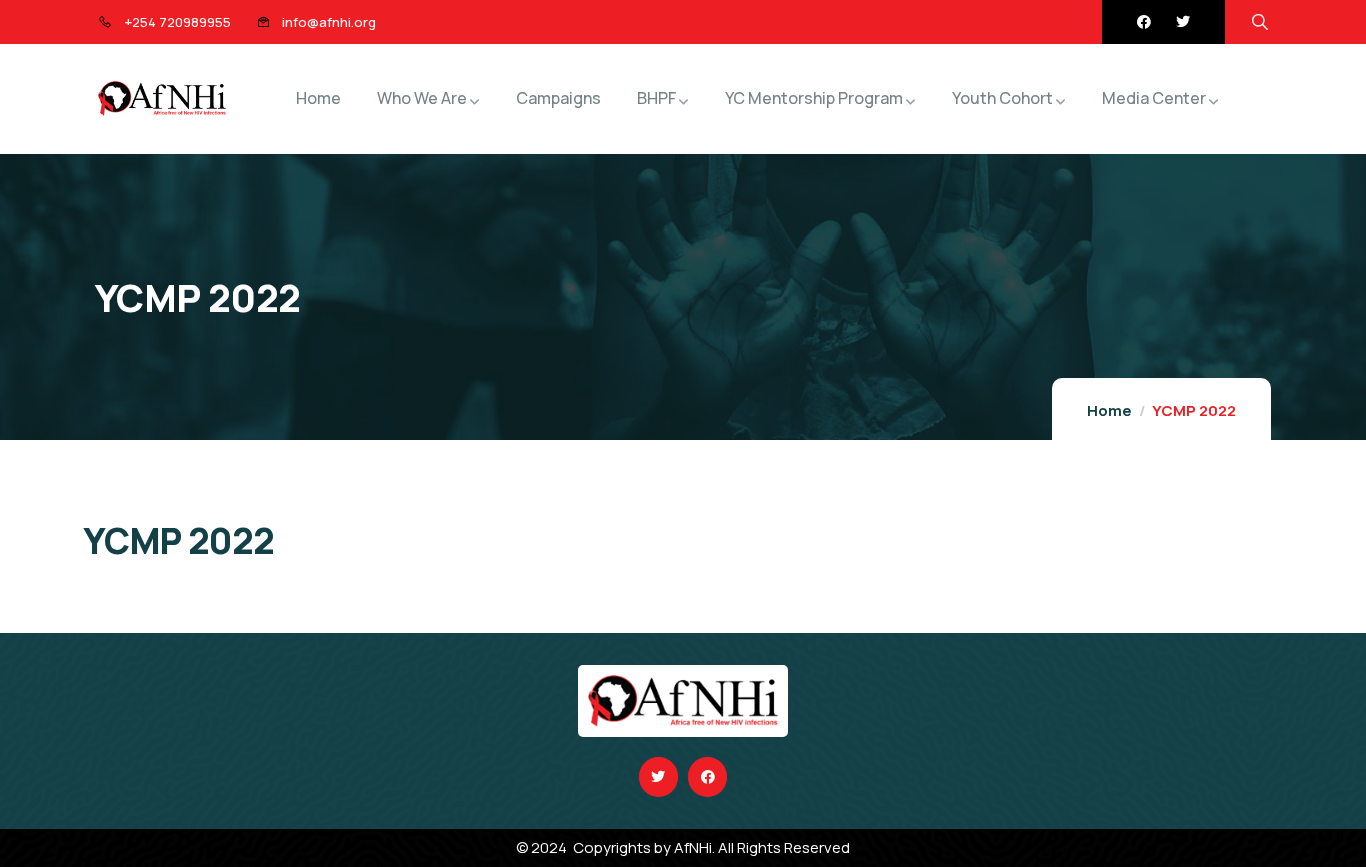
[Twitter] (1183, 22)
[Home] (162, 98)
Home (1109, 410)
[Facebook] (1144, 22)
